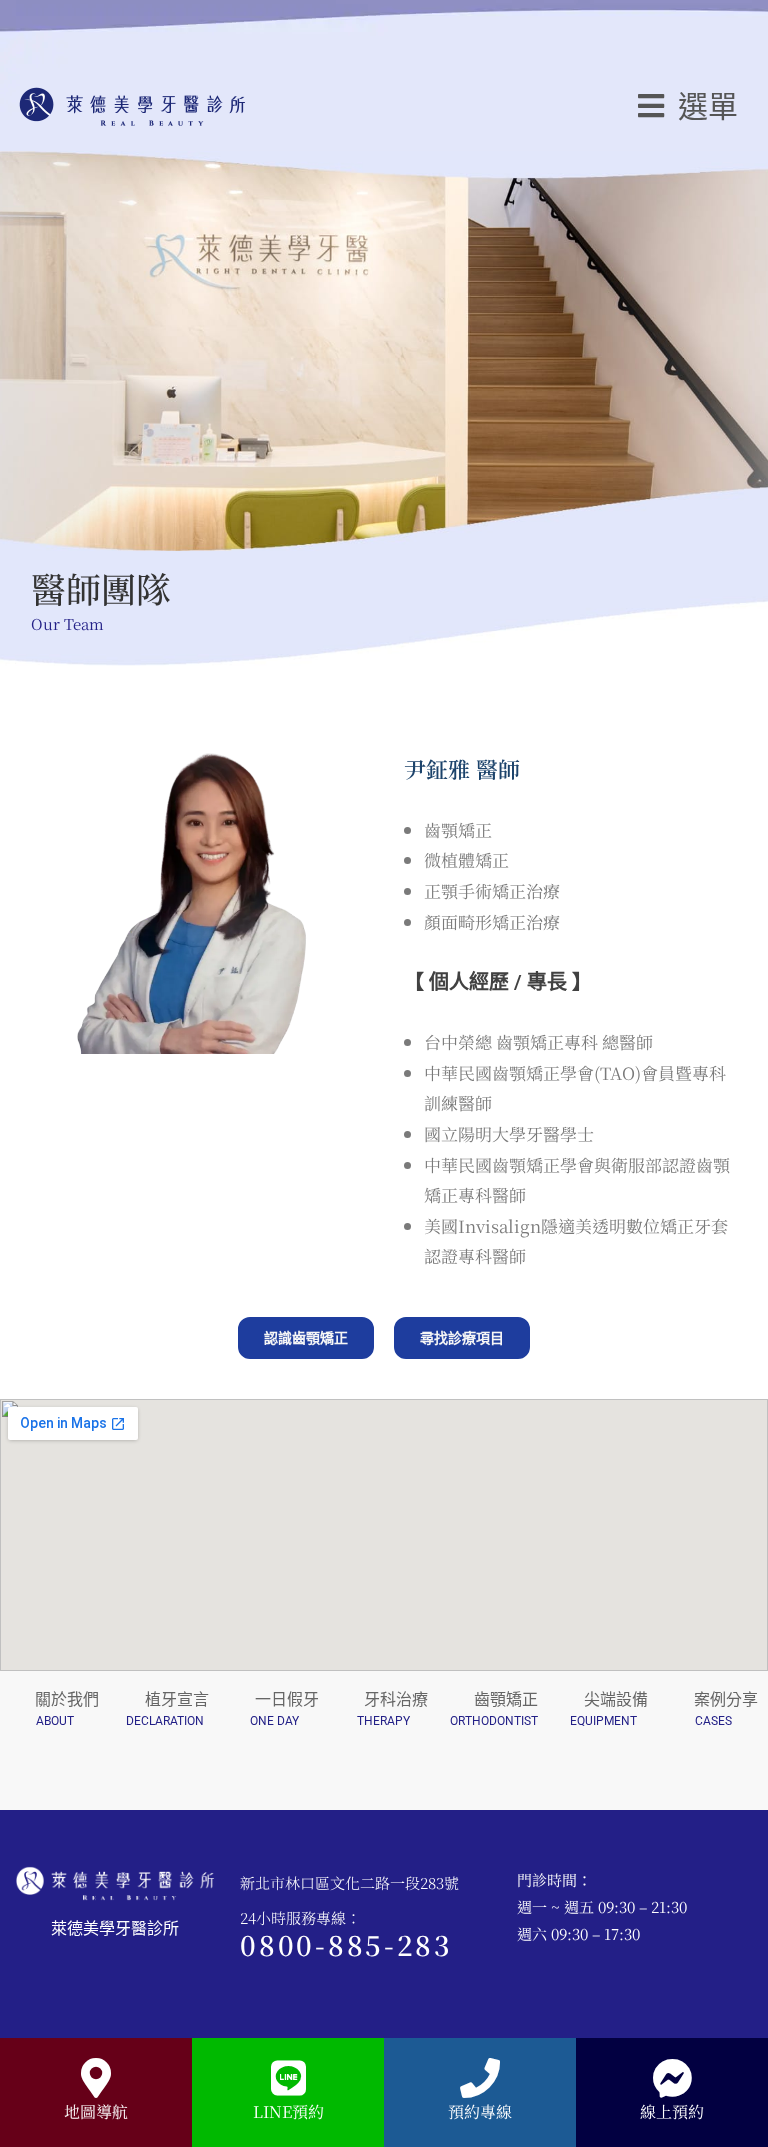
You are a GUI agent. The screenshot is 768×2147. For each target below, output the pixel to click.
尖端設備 (616, 1699)
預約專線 (480, 2111)
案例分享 (726, 1699)
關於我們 (67, 1699)
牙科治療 (396, 1699)
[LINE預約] (288, 2078)
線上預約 (672, 2111)
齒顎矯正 (506, 1699)
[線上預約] (672, 2078)
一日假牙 (287, 1699)
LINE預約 (288, 2111)
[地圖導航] (96, 2078)
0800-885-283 (346, 1944)
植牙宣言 (177, 1699)
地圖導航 (96, 2111)
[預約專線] (480, 2078)
